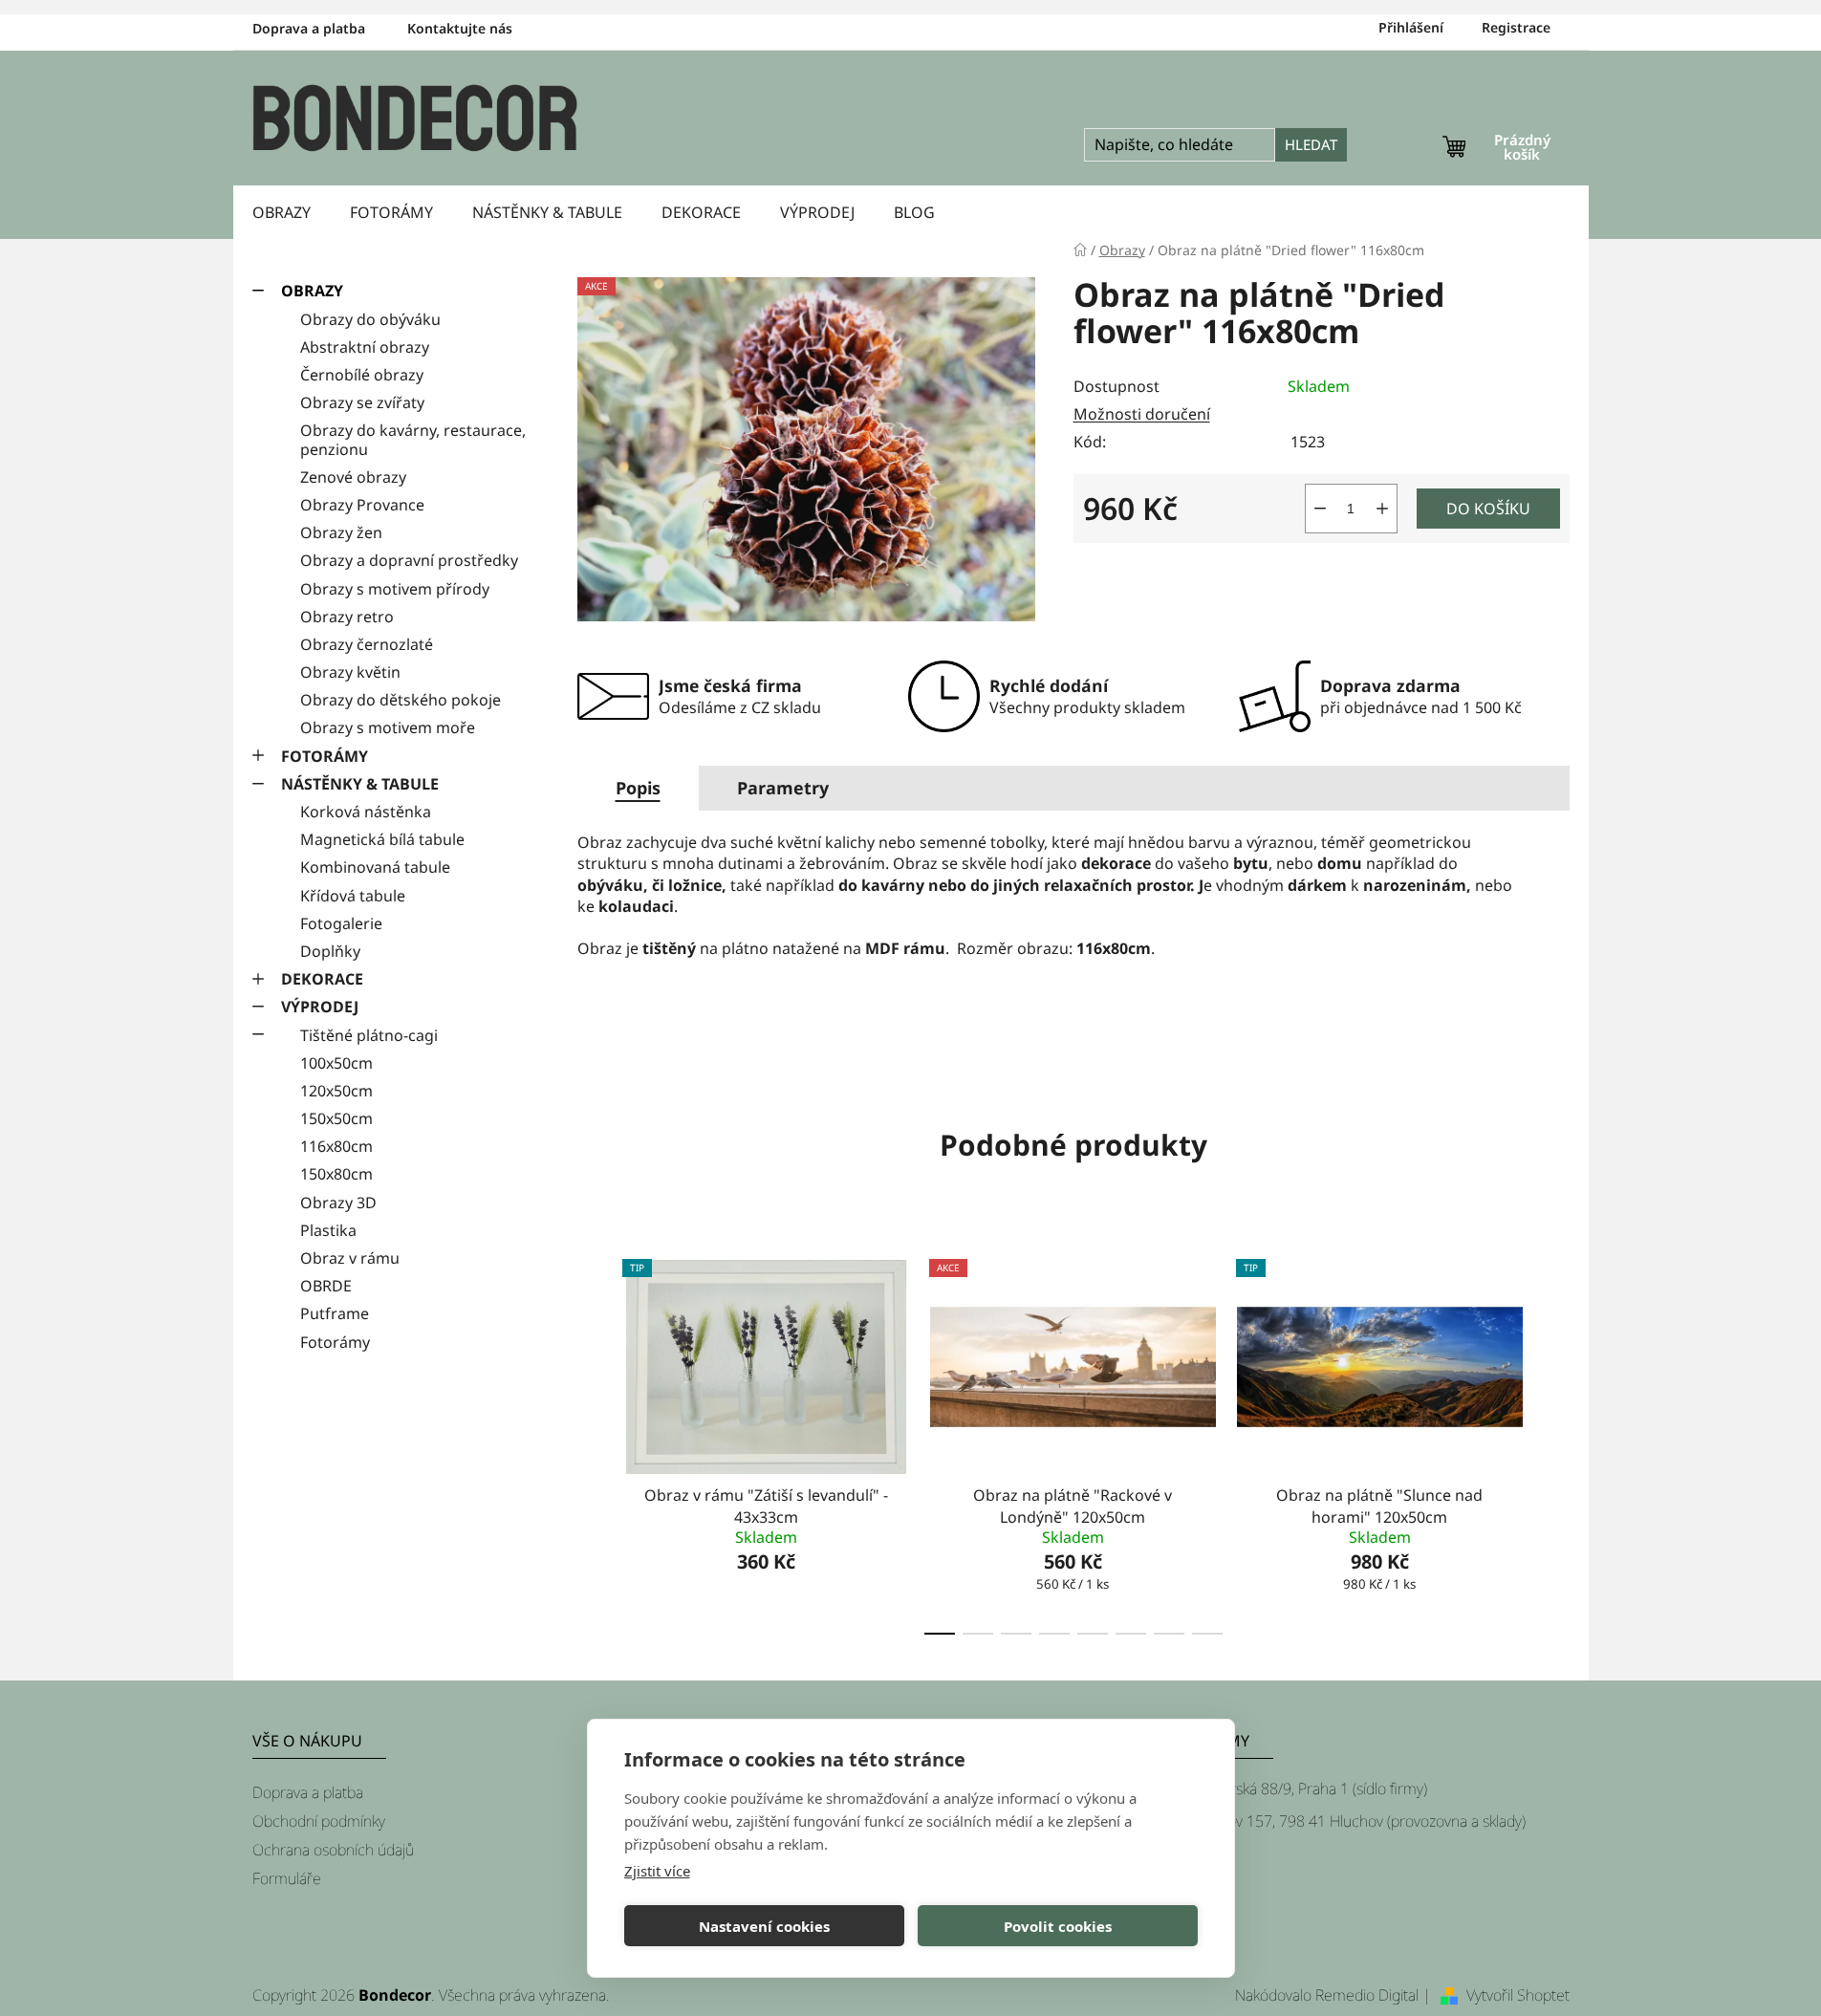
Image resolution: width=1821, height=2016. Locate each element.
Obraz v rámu (350, 1258)
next (1554, 1442)
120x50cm (336, 1091)
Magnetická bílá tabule (382, 839)
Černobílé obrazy (362, 375)
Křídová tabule (353, 896)
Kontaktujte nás (460, 28)
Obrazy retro (347, 617)
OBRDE (326, 1286)
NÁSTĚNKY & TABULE (360, 784)
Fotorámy (335, 1342)
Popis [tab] (638, 788)
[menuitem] (282, 212)
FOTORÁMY (325, 756)
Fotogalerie (341, 923)
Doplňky (330, 951)
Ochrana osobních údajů (333, 1850)
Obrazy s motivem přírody (395, 589)
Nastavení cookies (764, 1926)
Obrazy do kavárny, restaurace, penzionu (413, 439)
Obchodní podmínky (319, 1821)
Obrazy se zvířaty (362, 402)
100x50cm (336, 1063)
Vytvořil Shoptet (1518, 1995)
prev (593, 1442)
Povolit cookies (1058, 1926)
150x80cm (336, 1174)
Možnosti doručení (1142, 414)
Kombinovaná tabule (375, 867)
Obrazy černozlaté (367, 644)
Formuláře (287, 1878)
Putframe (335, 1313)
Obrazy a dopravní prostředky (409, 560)
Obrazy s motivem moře (388, 727)
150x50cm (336, 1118)
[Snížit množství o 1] (1320, 509)
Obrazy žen (341, 532)
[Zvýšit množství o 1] (1382, 509)
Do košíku (1488, 509)
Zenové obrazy (353, 477)
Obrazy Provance (362, 505)
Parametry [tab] (783, 788)
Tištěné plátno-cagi (369, 1035)
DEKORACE (322, 979)
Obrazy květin (350, 672)
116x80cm (336, 1146)
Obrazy (312, 291)
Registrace (1516, 27)
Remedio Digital (1367, 1995)
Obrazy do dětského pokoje (401, 700)
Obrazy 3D (338, 1203)
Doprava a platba (309, 28)
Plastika (328, 1230)
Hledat (1311, 144)
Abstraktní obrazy (365, 347)
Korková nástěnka (366, 812)
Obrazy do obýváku (370, 319)
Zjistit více (657, 1871)
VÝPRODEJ (320, 1007)
